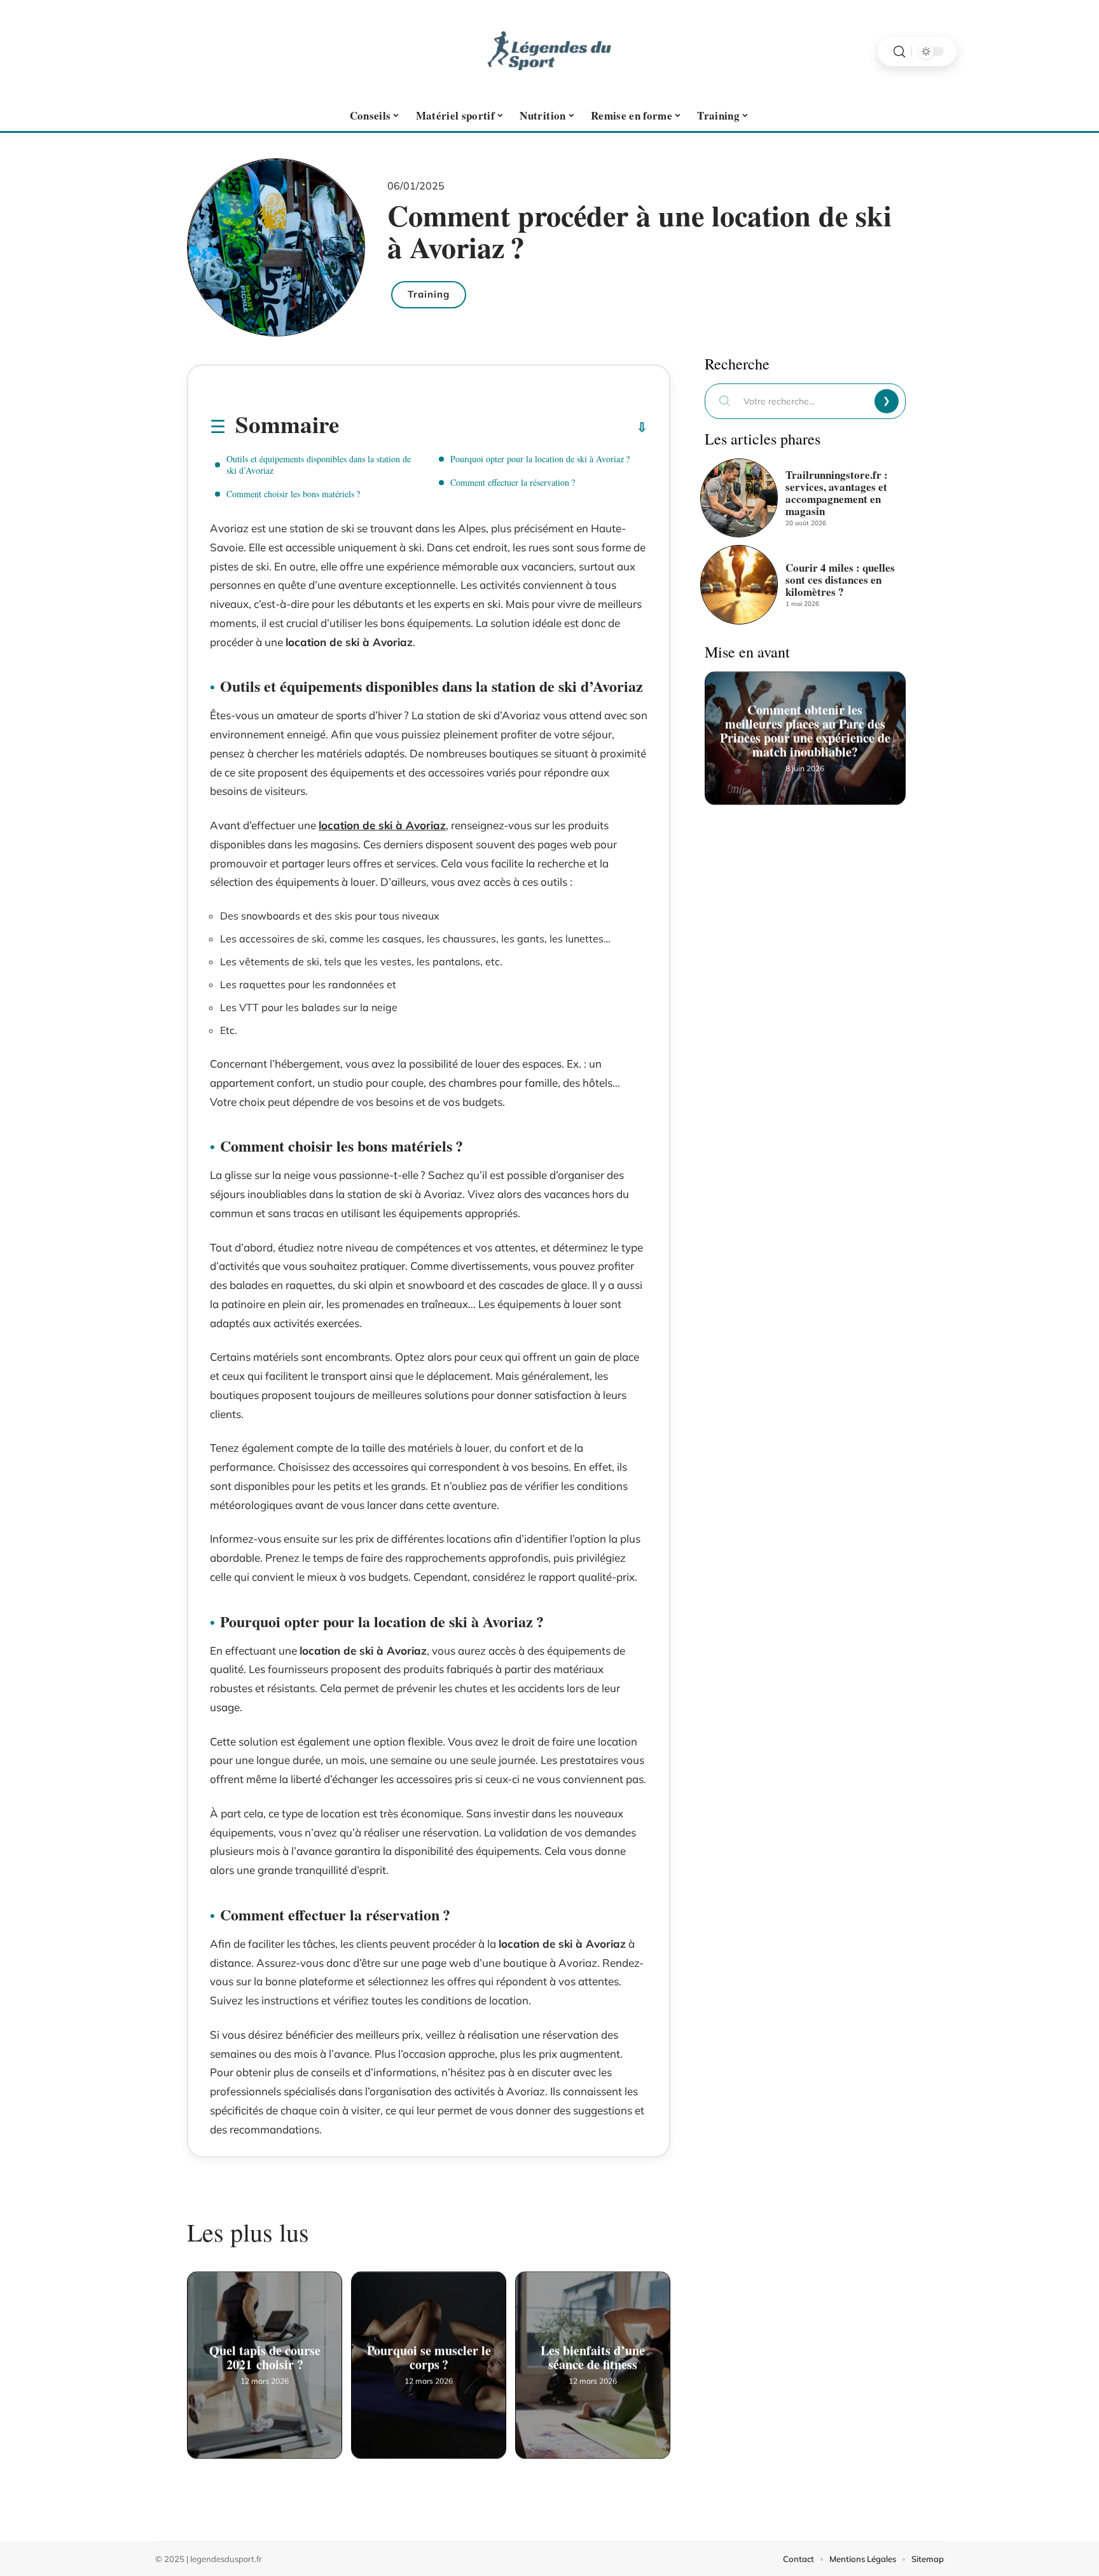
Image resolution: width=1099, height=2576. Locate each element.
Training (429, 294)
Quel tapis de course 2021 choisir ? (265, 2354)
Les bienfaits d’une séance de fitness (593, 2354)
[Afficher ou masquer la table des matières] (493, 427)
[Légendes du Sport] (549, 52)
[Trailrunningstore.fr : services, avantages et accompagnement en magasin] (739, 498)
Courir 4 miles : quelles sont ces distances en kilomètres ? (840, 580)
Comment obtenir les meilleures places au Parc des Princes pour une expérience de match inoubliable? (805, 727)
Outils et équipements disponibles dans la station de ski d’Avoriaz (319, 465)
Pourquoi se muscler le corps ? (429, 2354)
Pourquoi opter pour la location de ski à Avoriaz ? (540, 459)
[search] (899, 52)
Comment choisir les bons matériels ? (293, 494)
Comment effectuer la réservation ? (513, 482)
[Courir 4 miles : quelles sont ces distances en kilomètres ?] (739, 584)
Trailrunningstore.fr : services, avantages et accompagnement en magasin (837, 493)
